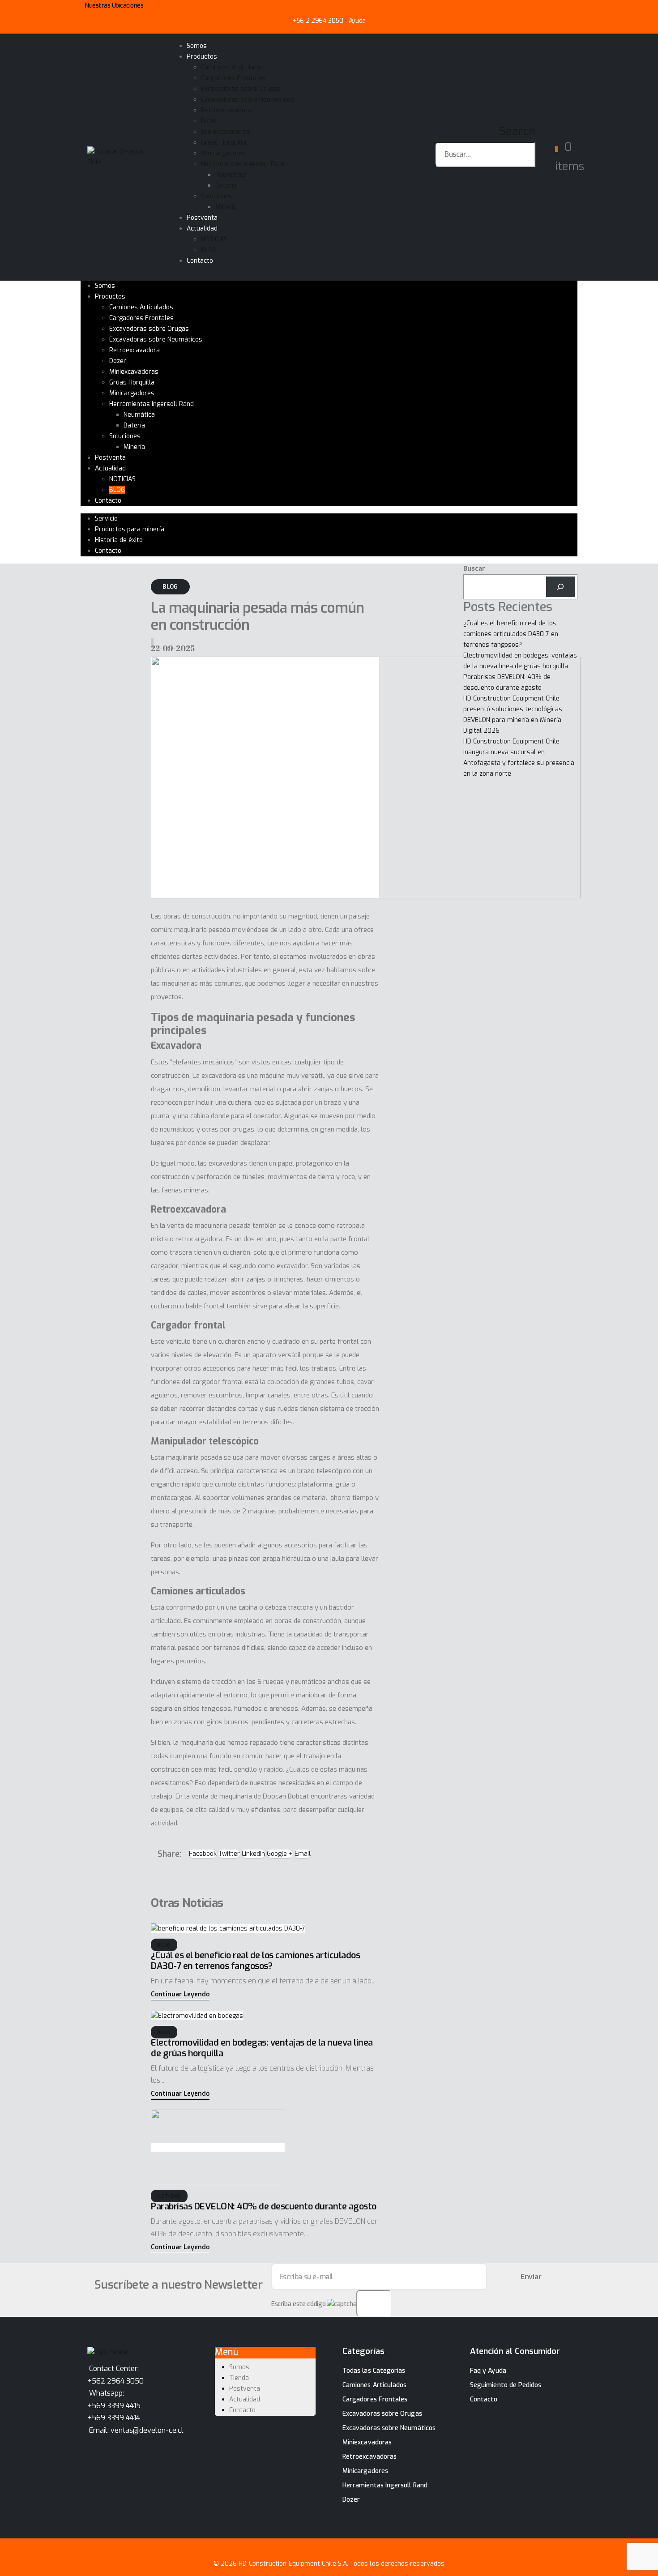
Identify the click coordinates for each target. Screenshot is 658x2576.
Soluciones (217, 196)
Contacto (200, 261)
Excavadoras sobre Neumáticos (248, 100)
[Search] (531, 179)
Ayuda (357, 21)
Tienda (239, 2378)
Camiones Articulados (233, 67)
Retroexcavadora (226, 110)
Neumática (231, 175)
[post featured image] (228, 1929)
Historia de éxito (119, 540)
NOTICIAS (214, 239)
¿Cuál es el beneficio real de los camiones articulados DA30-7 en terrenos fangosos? (255, 1961)
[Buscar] (561, 587)
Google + (280, 1854)
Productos (202, 57)
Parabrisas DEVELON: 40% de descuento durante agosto (264, 2206)
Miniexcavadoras (226, 132)
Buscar (474, 569)
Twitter (229, 1854)
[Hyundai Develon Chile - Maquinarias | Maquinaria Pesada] (116, 156)
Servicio (106, 519)
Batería (226, 186)
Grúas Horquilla (224, 143)
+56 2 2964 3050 (318, 21)
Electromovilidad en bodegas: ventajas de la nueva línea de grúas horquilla (262, 2048)
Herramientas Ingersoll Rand (243, 164)
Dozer (209, 121)
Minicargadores (224, 153)
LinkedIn (253, 1854)
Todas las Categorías (374, 2371)
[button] (180, 1995)
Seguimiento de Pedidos (506, 2385)
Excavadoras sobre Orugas (241, 89)
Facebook (203, 1854)
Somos (197, 46)
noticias (169, 2196)
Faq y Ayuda (488, 2371)
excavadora (220, 1076)
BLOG (209, 250)
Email (303, 1854)
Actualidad (202, 229)
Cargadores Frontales (233, 78)
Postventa (202, 218)
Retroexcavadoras (370, 2457)
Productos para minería (130, 529)
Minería (226, 207)
